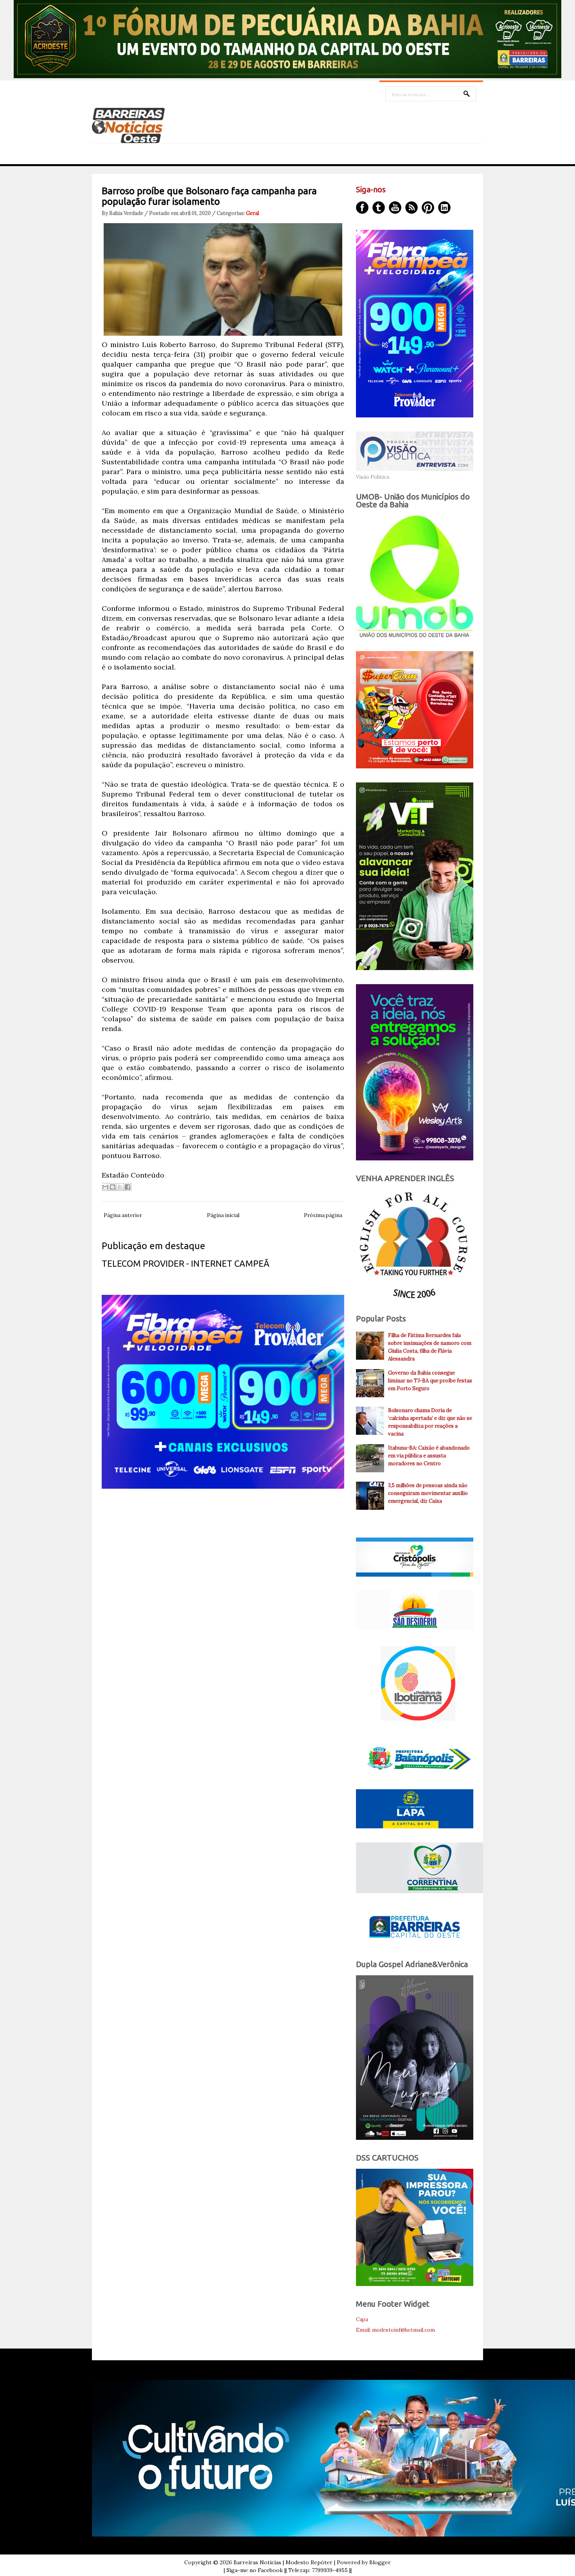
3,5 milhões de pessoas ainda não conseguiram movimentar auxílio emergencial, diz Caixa (428, 1493)
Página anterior (123, 1215)
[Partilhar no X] (120, 1187)
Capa (362, 2319)
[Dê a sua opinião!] (113, 1187)
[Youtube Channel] (395, 208)
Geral (252, 213)
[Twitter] (379, 208)
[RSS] (411, 208)
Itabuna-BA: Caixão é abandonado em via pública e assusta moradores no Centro (429, 1456)
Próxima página (323, 1215)
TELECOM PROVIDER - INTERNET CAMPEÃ (186, 1263)
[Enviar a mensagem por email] (105, 1187)
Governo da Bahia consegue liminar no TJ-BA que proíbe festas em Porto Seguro (430, 1381)
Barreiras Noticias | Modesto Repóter (283, 2562)
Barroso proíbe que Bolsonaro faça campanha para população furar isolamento (209, 196)
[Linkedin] (444, 208)
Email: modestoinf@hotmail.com (395, 2330)
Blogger (380, 2562)
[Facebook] (362, 208)
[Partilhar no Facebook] (128, 1187)
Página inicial (223, 1215)
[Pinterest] (428, 208)
